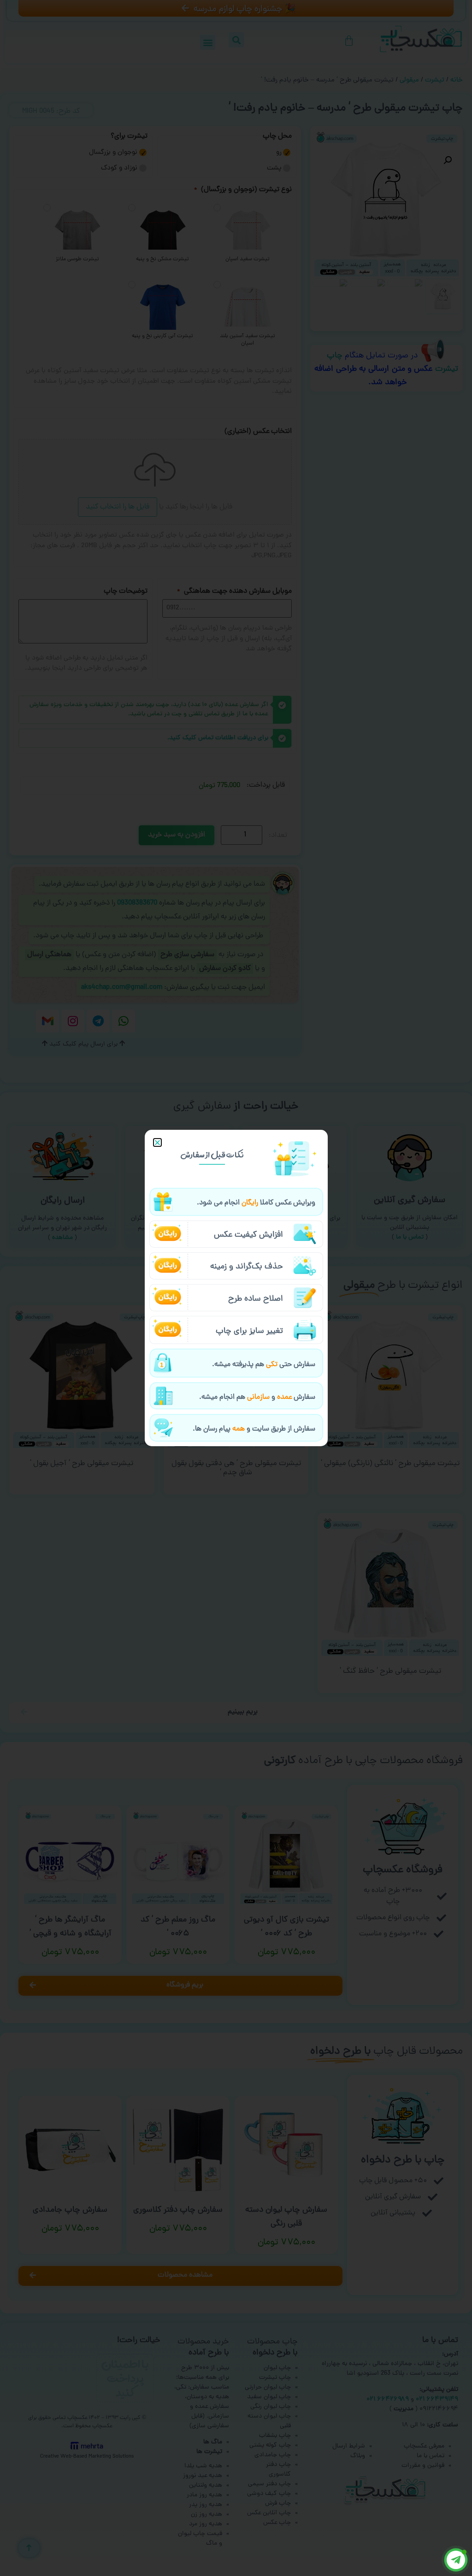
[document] (236, 1288)
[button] (157, 1142)
